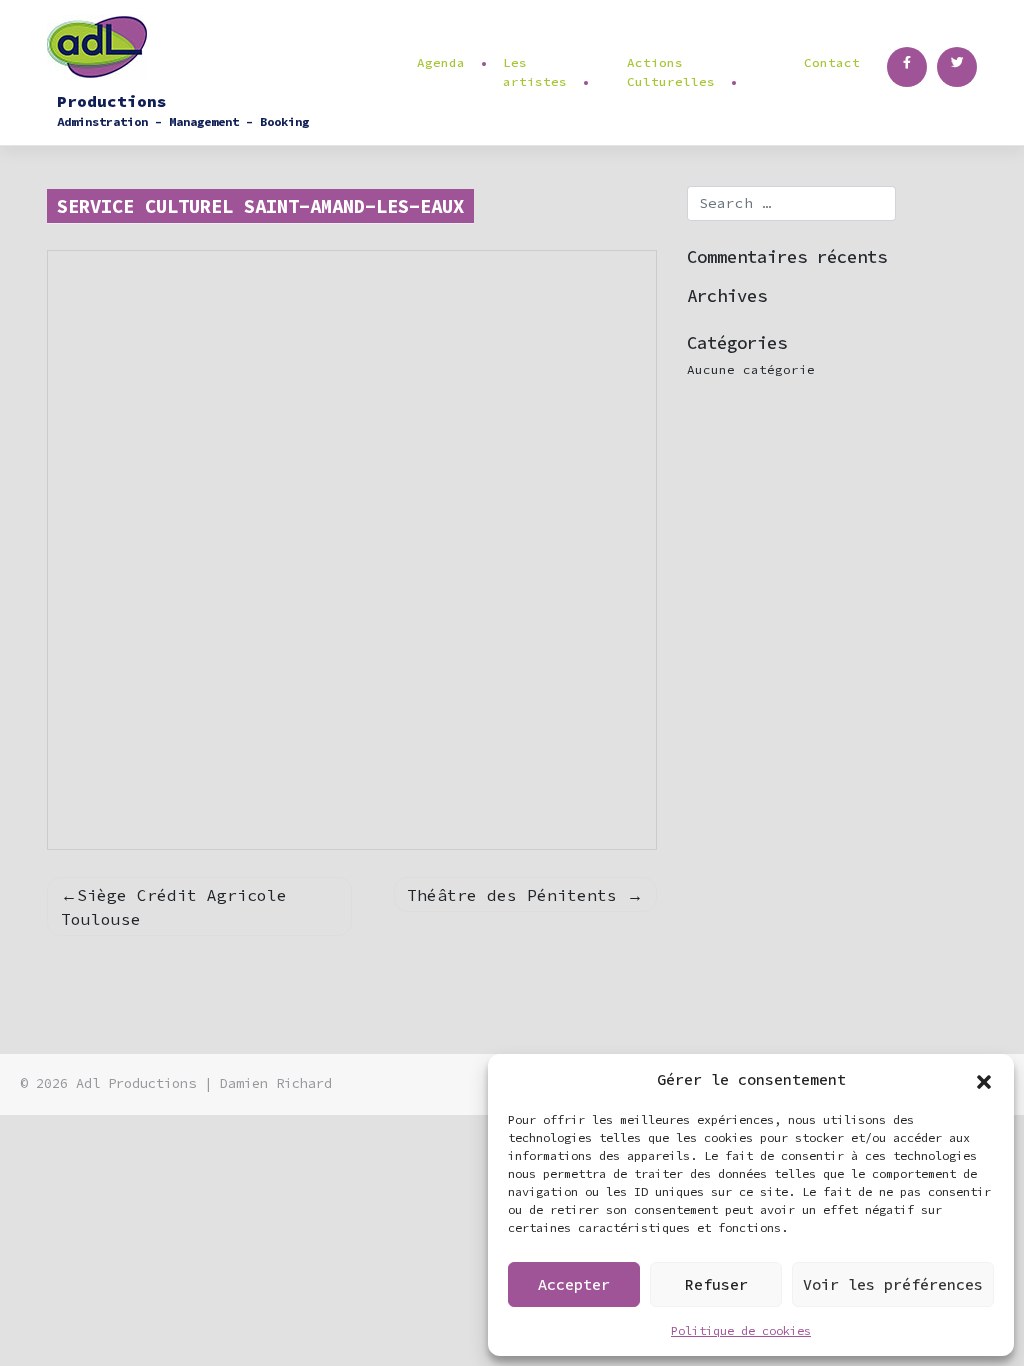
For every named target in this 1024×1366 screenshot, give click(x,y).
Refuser (716, 1284)
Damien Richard (276, 1083)
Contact (832, 62)
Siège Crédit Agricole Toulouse (174, 907)
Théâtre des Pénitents (512, 895)
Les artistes (535, 72)
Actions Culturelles (671, 72)
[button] (984, 1080)
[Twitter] (957, 67)
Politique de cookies (741, 1330)
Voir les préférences (893, 1284)
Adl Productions (136, 1083)
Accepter (574, 1284)
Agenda (441, 62)
